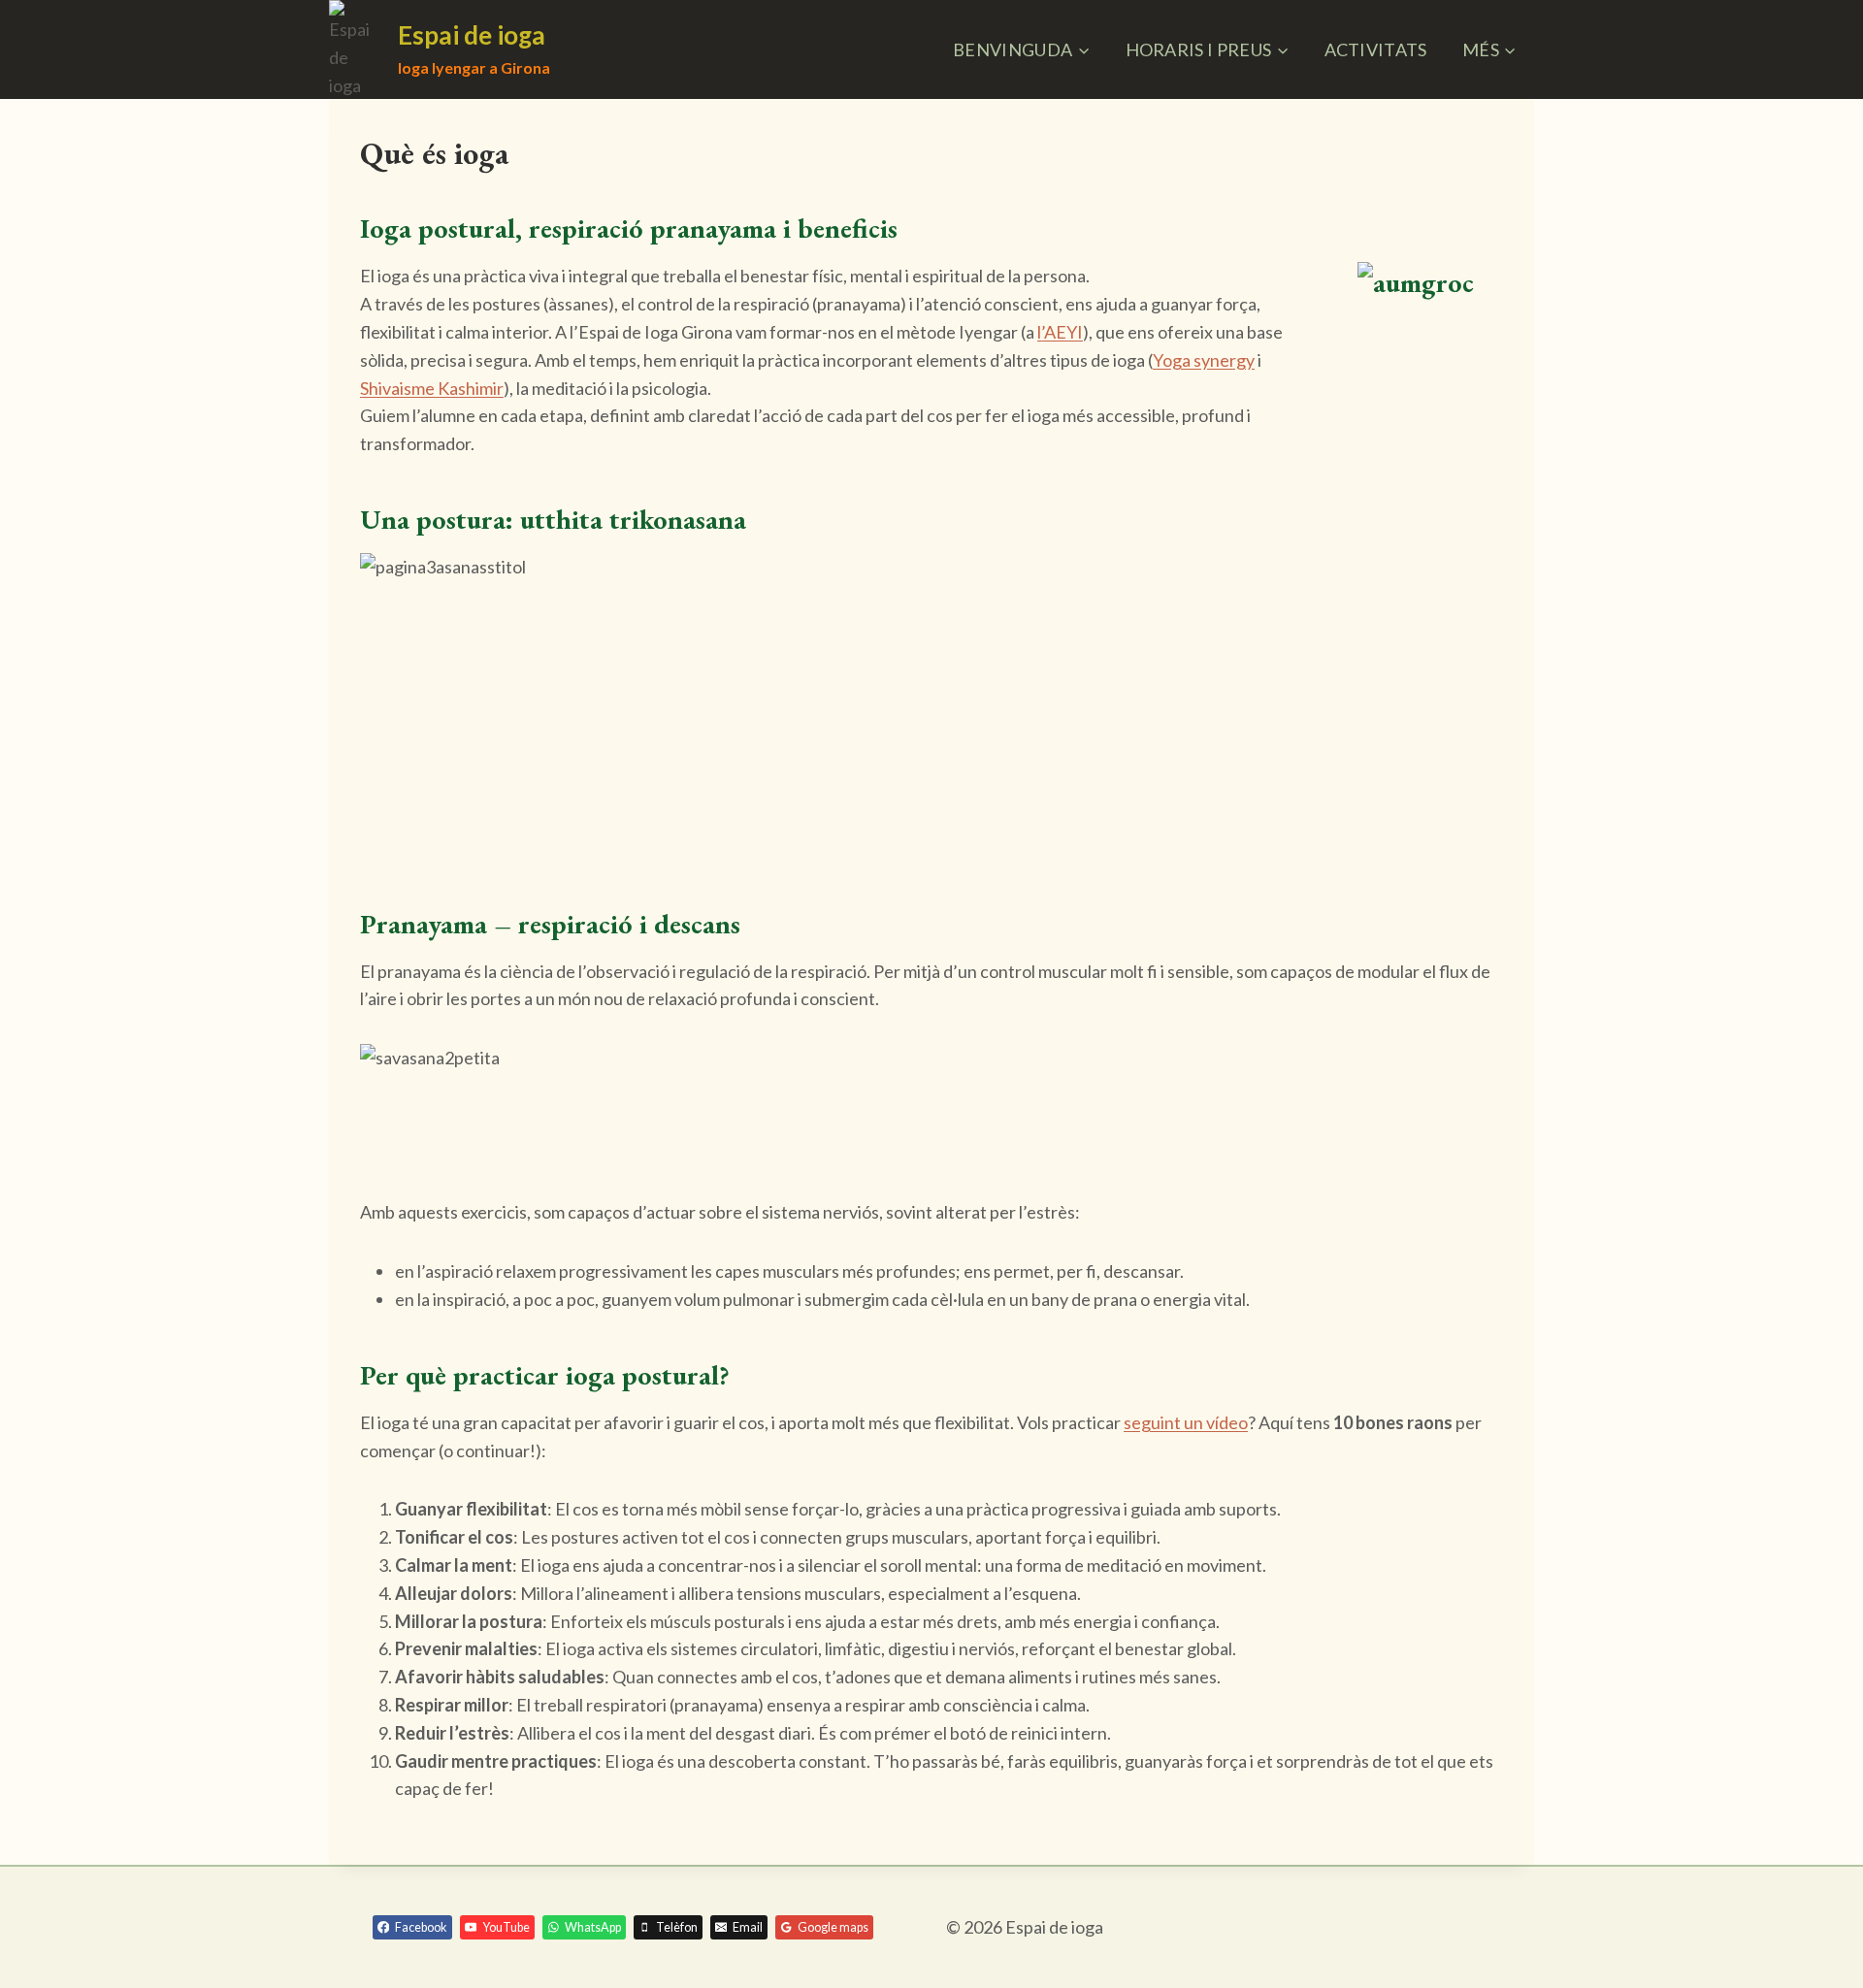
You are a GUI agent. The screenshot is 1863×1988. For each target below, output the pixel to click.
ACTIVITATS (1376, 49)
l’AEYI (1060, 332)
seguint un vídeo (1186, 1422)
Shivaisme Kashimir (432, 388)
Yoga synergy (1204, 360)
